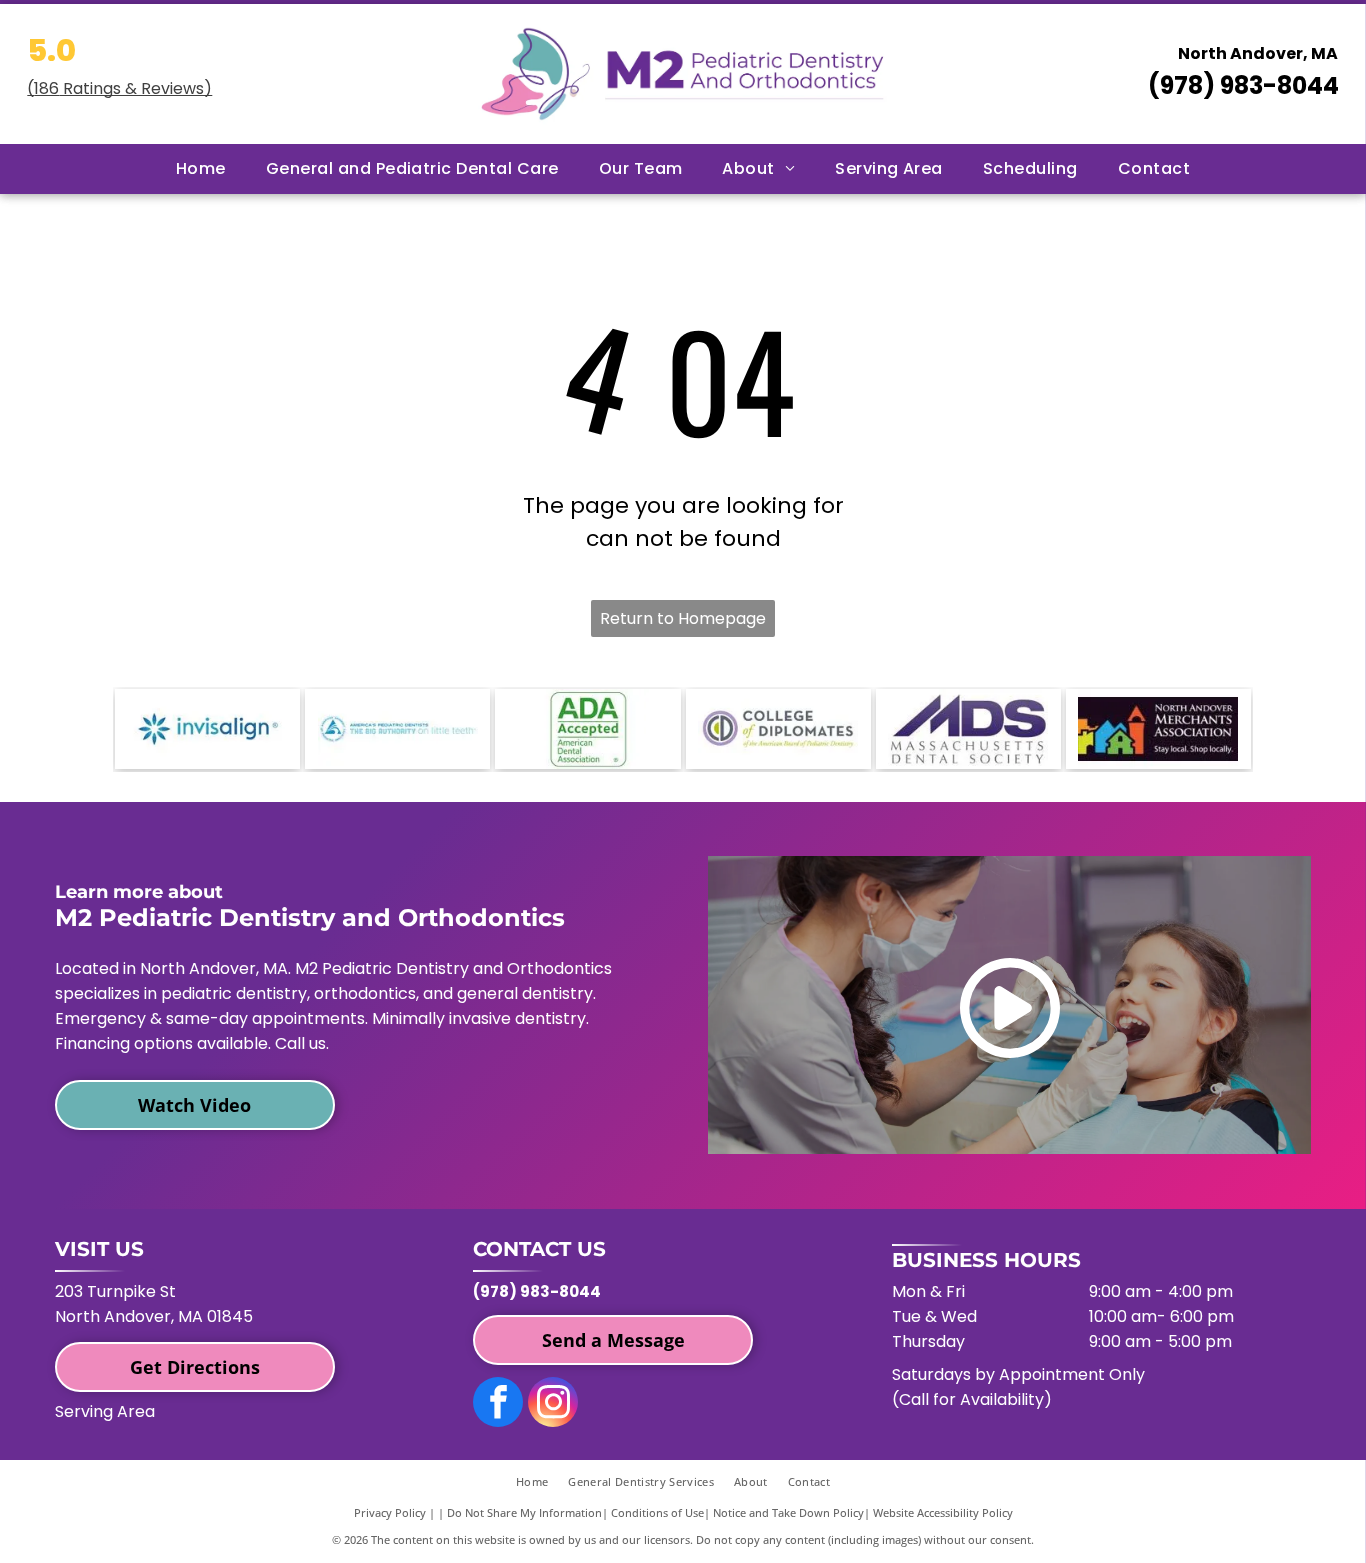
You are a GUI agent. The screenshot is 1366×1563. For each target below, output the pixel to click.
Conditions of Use (657, 1512)
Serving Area (105, 1411)
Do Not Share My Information (524, 1512)
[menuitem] (201, 169)
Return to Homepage (683, 618)
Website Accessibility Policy (943, 1512)
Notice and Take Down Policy (788, 1512)
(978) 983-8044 (1243, 85)
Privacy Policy (390, 1512)
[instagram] (553, 1404)
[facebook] (498, 1404)
